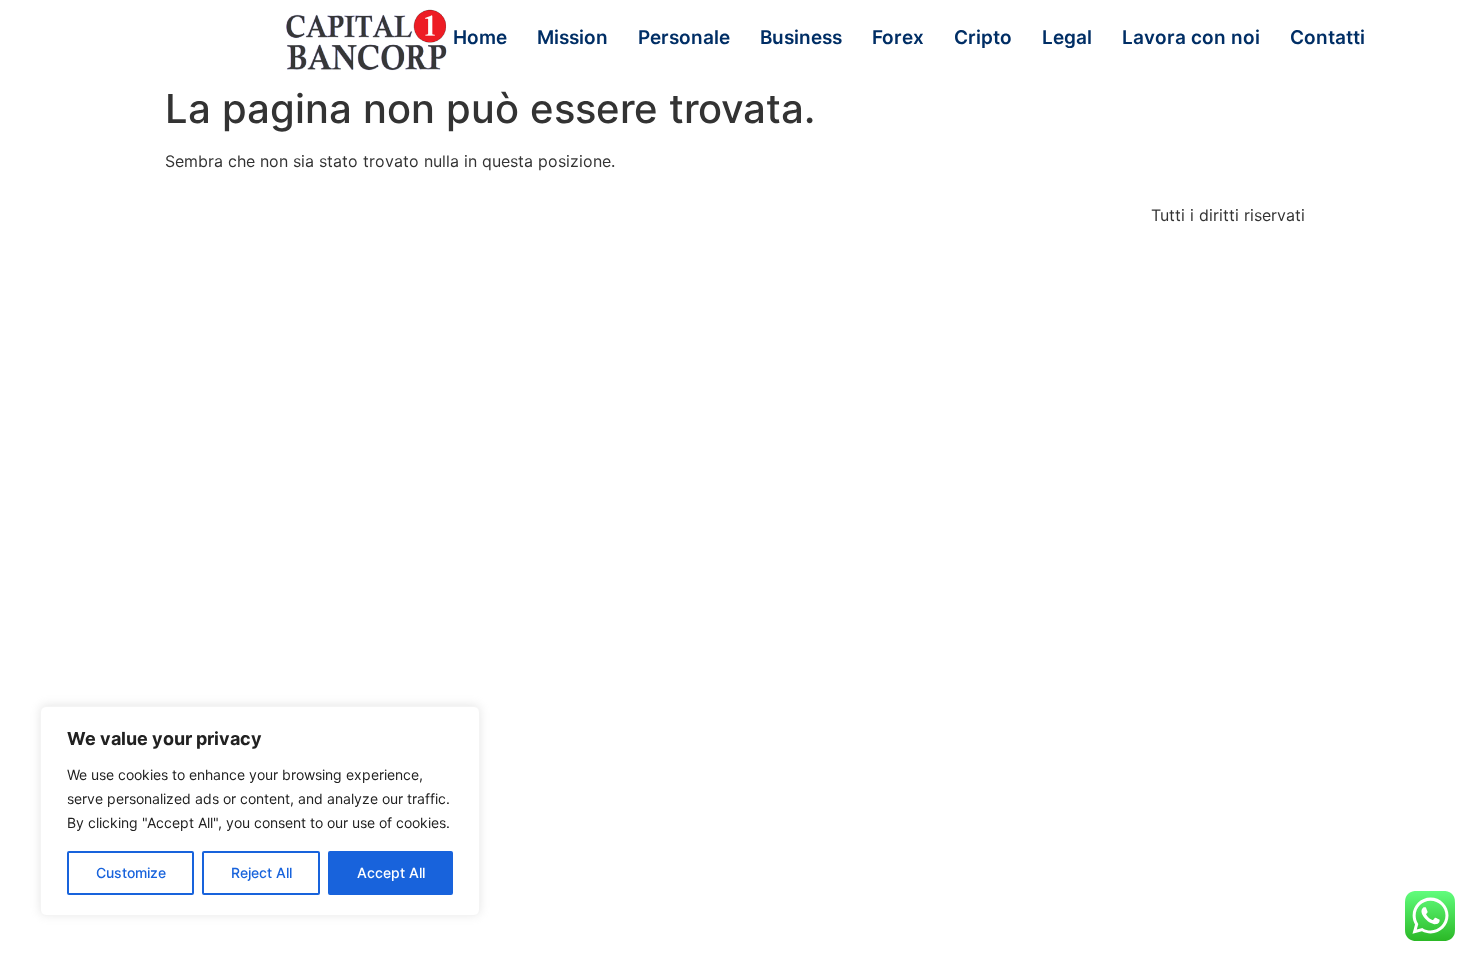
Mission (572, 37)
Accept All (391, 872)
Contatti (1327, 37)
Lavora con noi (1191, 37)
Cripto (983, 37)
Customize (131, 872)
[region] (260, 811)
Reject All (261, 872)
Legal (1067, 37)
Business (801, 37)
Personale (684, 37)
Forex (898, 37)
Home (480, 37)
